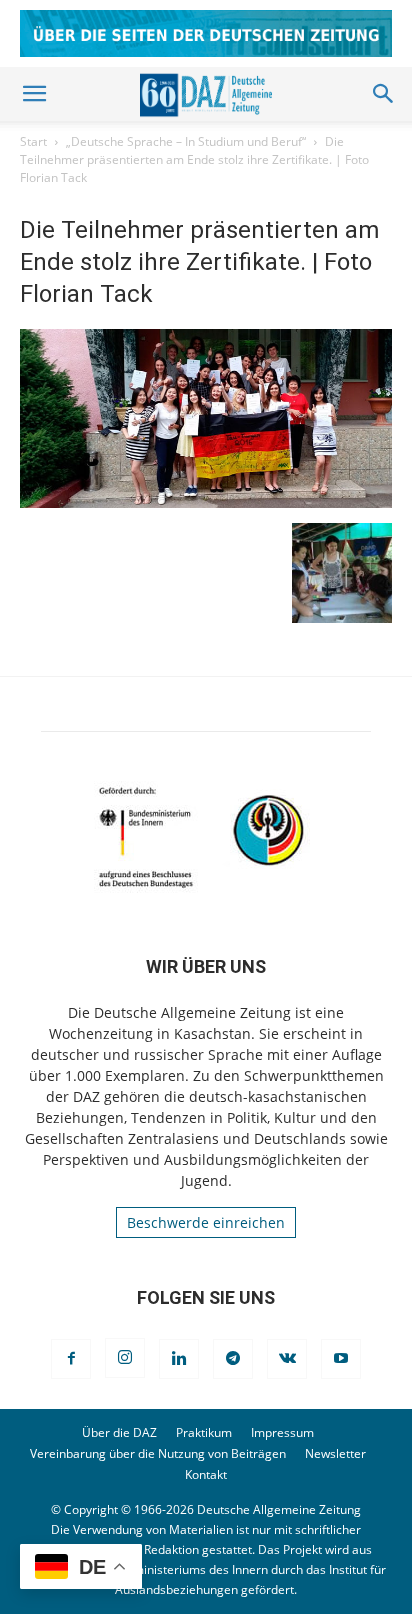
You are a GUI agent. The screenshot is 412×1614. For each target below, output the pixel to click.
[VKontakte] (287, 1359)
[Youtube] (341, 1359)
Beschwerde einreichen (206, 1222)
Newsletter (335, 1453)
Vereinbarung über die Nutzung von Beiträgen (158, 1453)
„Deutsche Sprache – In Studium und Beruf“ (186, 141)
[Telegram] (233, 1359)
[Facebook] (71, 1359)
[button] (34, 94)
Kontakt (206, 1474)
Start (33, 141)
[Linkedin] (179, 1359)
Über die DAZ (119, 1432)
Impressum (282, 1432)
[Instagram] (125, 1358)
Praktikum (204, 1432)
